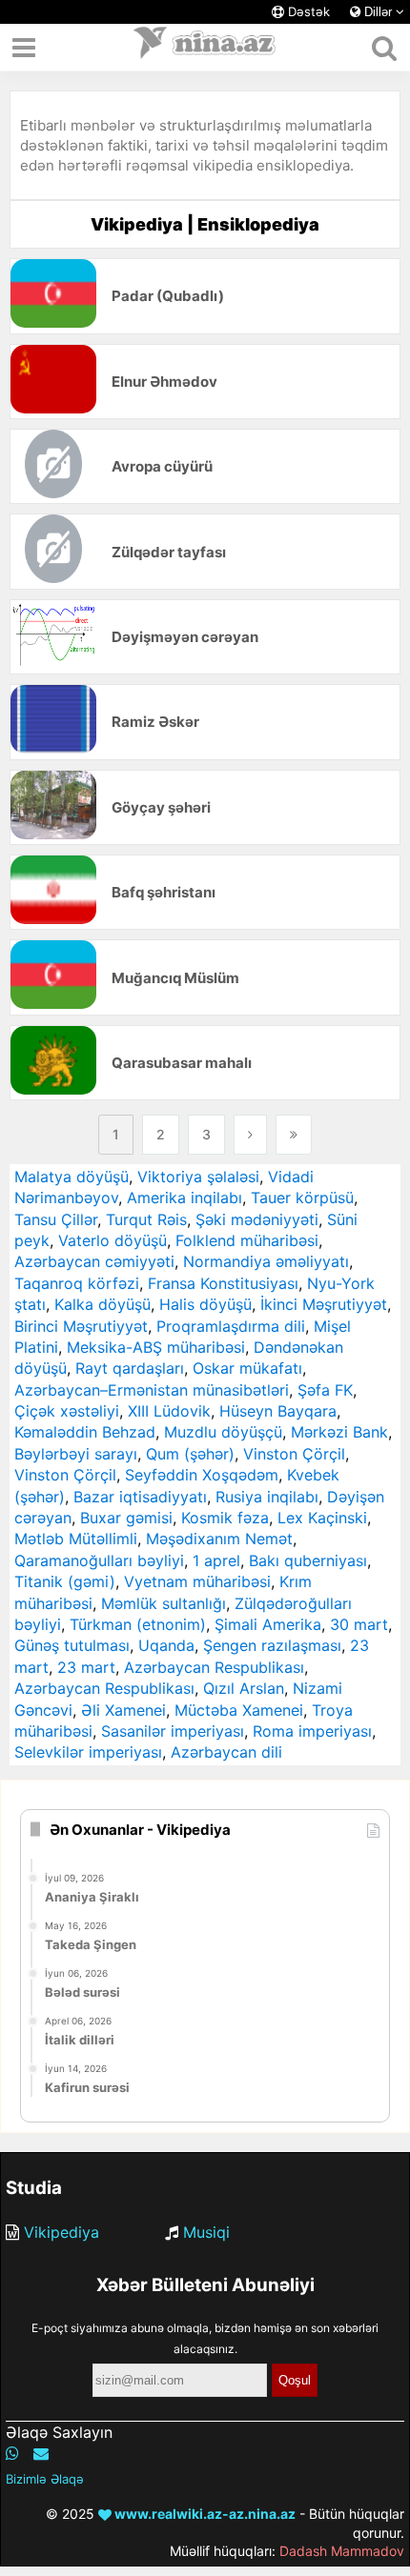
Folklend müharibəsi (247, 1240)
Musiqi (206, 2232)
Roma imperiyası (312, 1731)
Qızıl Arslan (244, 1688)
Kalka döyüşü (102, 1304)
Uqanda (166, 1645)
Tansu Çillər (56, 1219)
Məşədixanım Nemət (219, 1539)
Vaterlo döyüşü (113, 1240)
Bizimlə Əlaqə (45, 2479)
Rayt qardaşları (130, 1368)
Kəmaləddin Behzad (85, 1432)
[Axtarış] (384, 48)
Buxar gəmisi (126, 1518)
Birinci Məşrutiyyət (81, 1326)
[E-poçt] (41, 2453)
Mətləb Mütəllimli (76, 1539)
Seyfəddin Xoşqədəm (202, 1475)
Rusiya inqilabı (267, 1497)
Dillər (378, 12)
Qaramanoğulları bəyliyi (99, 1560)
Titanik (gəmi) (65, 1581)
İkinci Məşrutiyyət (324, 1304)
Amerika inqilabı (184, 1197)
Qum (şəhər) (190, 1454)
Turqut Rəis (146, 1219)
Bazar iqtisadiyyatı (140, 1497)
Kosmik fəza (225, 1518)
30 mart (359, 1624)
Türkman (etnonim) (138, 1624)
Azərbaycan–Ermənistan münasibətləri (152, 1390)
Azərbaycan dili (226, 1752)
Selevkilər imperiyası (88, 1752)
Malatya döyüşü (72, 1177)
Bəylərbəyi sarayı (76, 1454)
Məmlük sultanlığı (164, 1603)
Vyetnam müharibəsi (197, 1581)
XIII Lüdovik (169, 1411)
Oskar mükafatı (247, 1368)
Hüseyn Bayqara (278, 1411)
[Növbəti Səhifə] (250, 1135)
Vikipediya (61, 2232)
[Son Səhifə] (294, 1135)
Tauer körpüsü (302, 1197)
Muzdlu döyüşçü (223, 1432)
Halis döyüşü (205, 1304)
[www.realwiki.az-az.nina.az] (205, 48)
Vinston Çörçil (294, 1454)
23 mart (86, 1667)
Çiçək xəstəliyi (67, 1411)
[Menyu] (24, 48)
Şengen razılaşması (272, 1645)
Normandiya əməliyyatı (266, 1261)
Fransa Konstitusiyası (223, 1283)
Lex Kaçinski (322, 1518)
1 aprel (216, 1560)
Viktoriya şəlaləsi (198, 1177)
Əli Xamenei (123, 1710)
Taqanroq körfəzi (77, 1283)
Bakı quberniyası (308, 1560)
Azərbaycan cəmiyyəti (94, 1261)
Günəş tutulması (72, 1645)
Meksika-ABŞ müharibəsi (156, 1347)
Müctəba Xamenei (239, 1710)
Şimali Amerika (268, 1624)
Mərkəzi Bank (339, 1432)
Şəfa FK (325, 1390)
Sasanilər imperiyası (173, 1731)
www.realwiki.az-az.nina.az (204, 2514)
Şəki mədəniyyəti (257, 1219)
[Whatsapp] (12, 2453)
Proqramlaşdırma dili (231, 1326)
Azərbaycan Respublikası (214, 1667)
